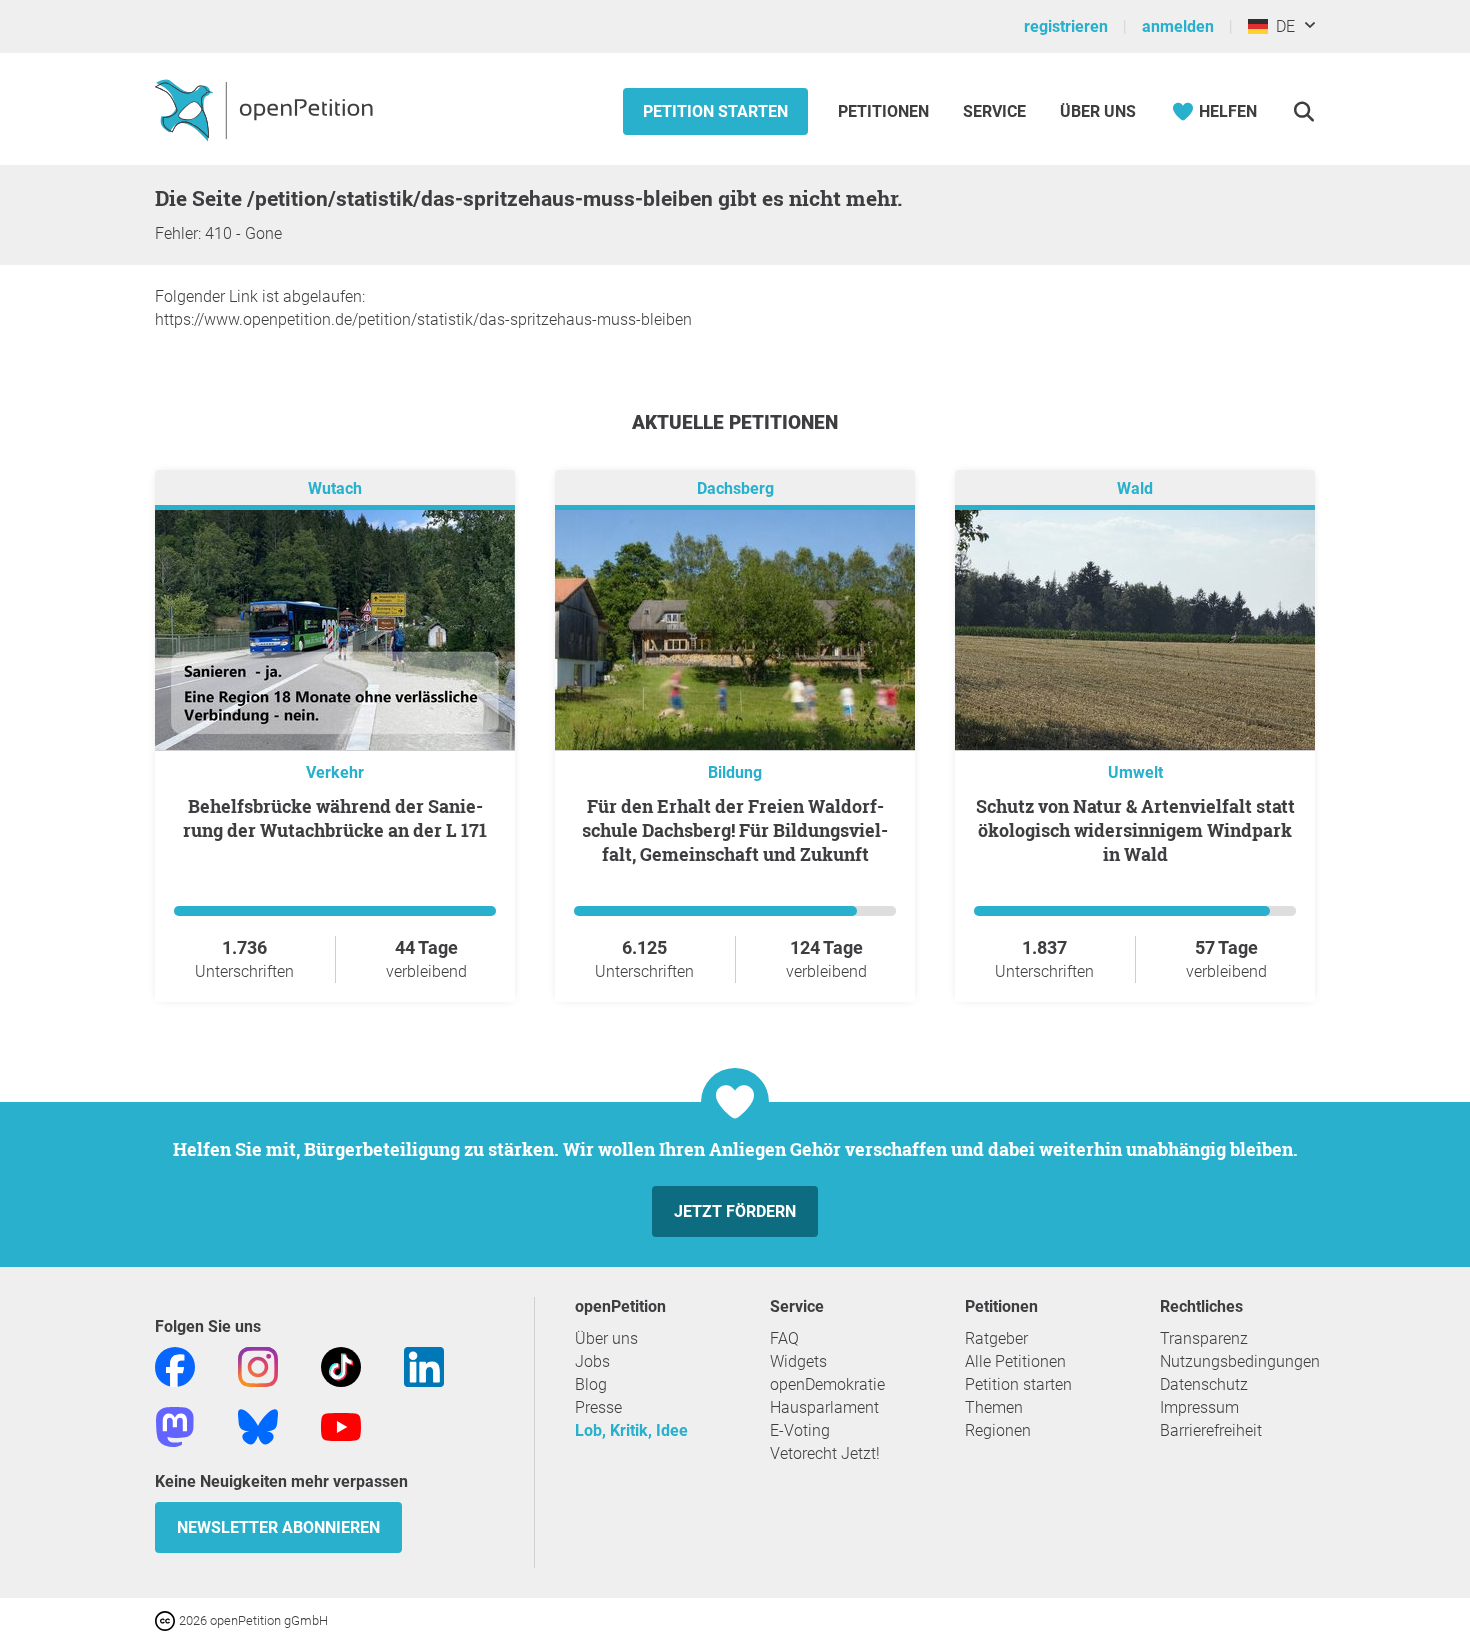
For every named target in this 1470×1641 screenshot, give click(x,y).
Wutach (335, 488)
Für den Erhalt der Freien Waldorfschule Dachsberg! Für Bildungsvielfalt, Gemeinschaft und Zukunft (735, 830)
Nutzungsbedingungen (1240, 1361)
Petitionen (885, 111)
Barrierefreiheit (1211, 1430)
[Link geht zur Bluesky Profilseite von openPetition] (258, 1425)
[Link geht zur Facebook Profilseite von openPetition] (175, 1365)
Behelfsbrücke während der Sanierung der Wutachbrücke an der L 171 (335, 818)
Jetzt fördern (735, 1211)
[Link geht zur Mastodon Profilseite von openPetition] (175, 1425)
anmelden (1178, 26)
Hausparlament (824, 1407)
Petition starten (715, 111)
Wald (1135, 488)
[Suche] (1303, 111)
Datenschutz (1204, 1384)
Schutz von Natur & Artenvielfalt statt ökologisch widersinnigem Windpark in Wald (1135, 830)
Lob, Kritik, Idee (631, 1430)
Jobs (592, 1361)
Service (994, 111)
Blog (591, 1384)
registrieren (1066, 26)
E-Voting (800, 1430)
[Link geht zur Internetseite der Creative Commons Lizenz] (167, 1619)
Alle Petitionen (1015, 1361)
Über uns (606, 1338)
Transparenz (1204, 1338)
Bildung (735, 772)
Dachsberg (735, 488)
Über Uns (1098, 111)
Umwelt (1135, 772)
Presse (598, 1407)
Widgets (798, 1361)
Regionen (998, 1430)
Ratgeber (996, 1338)
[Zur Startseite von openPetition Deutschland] (266, 109)
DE (1281, 26)
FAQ (784, 1338)
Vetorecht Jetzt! (825, 1453)
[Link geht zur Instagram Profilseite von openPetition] (258, 1365)
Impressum (1199, 1407)
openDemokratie (827, 1384)
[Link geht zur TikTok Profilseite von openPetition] (341, 1365)
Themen (994, 1407)
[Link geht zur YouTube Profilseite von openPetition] (341, 1425)
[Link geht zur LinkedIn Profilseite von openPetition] (424, 1365)
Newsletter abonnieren (278, 1527)
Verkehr (335, 772)
